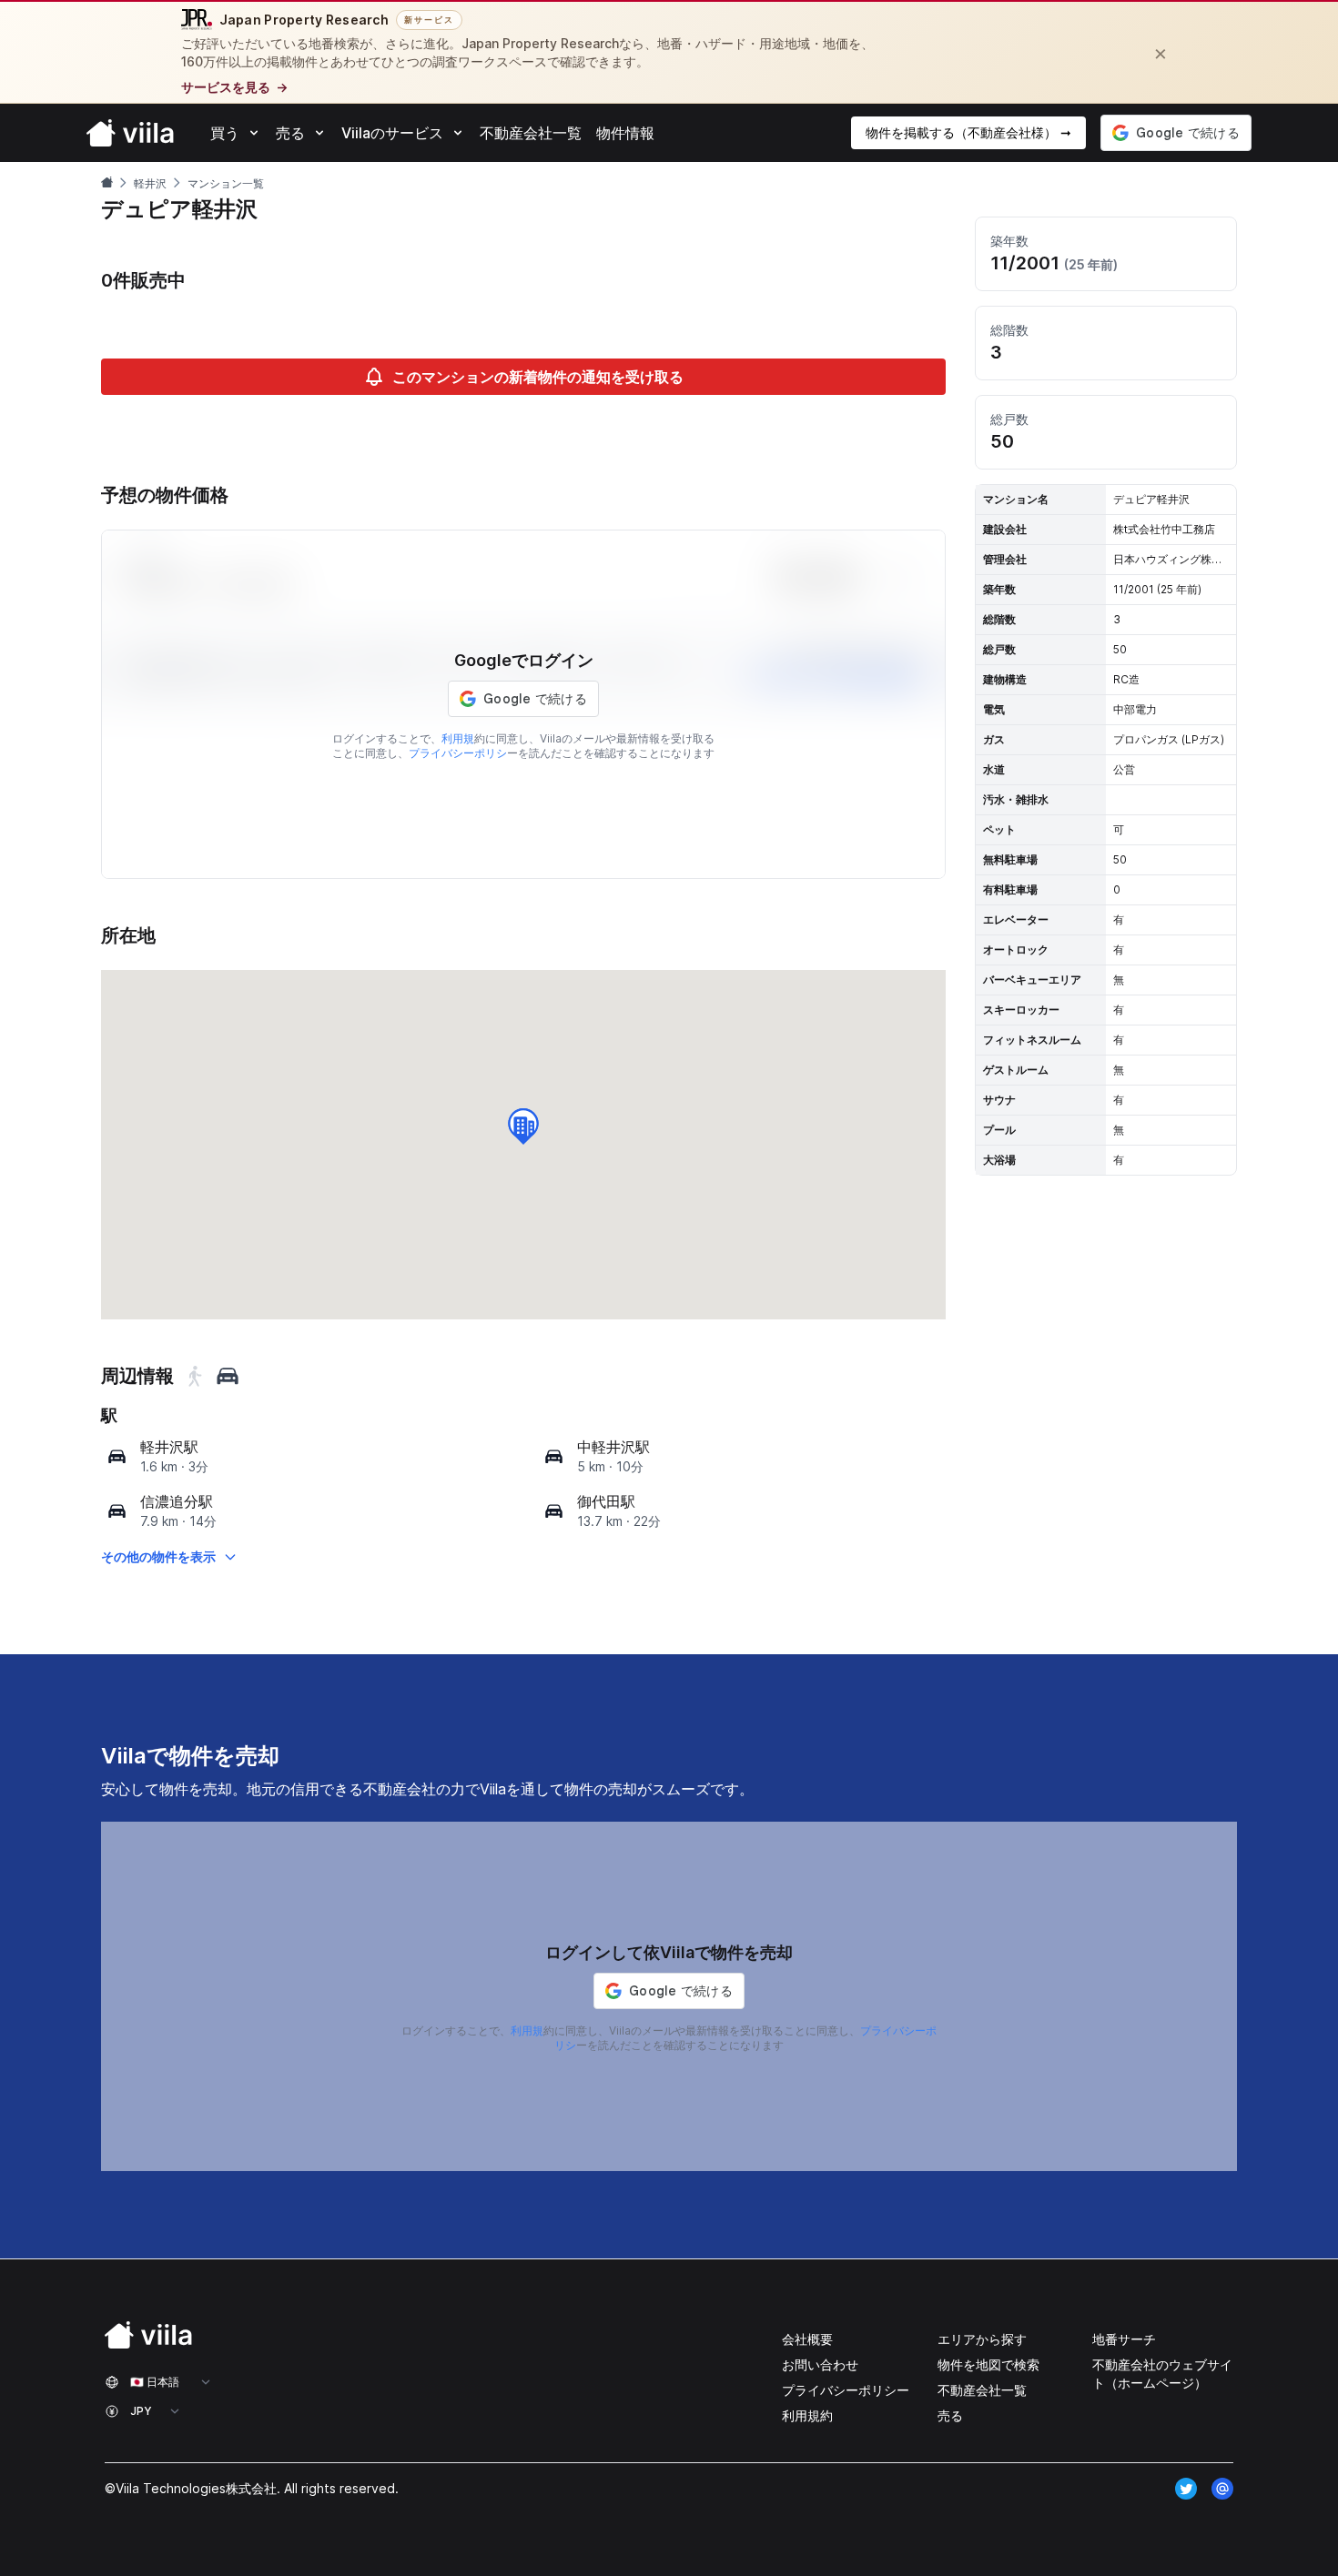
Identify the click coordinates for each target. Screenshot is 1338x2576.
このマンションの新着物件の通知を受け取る (538, 377)
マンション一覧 (226, 183)
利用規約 (807, 2415)
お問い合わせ (820, 2364)
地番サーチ (1124, 2339)
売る (950, 2415)
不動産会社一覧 (982, 2390)
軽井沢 (150, 183)
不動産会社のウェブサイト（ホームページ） (1162, 2374)
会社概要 (807, 2339)
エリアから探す (982, 2339)
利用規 (458, 738)
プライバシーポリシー (846, 2390)
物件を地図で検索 (988, 2364)
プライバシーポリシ (458, 753)
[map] (117, 1456)
